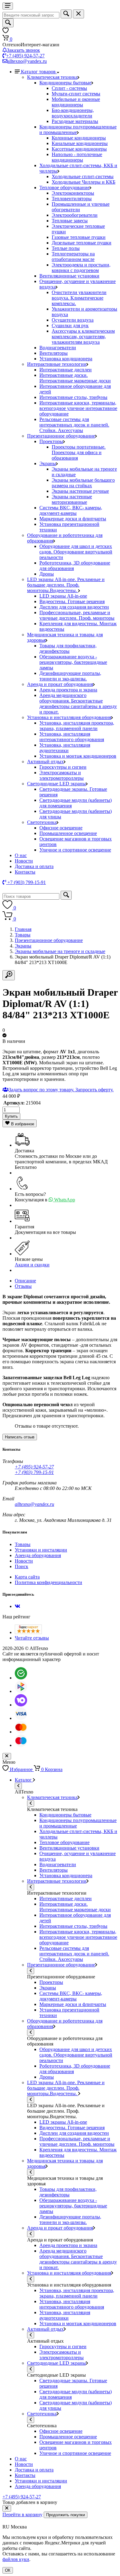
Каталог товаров (39, 72)
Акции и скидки (32, 1265)
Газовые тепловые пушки (79, 237)
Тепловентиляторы (72, 199)
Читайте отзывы (32, 1638)
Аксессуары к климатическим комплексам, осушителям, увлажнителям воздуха (83, 337)
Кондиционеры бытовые (65, 83)
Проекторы (51, 441)
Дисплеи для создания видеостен (74, 607)
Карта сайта (27, 1577)
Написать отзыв (20, 1437)
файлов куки (16, 2559)
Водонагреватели (58, 348)
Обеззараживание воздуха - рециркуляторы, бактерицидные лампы (73, 662)
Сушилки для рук (70, 325)
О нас (21, 855)
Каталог (24, 1780)
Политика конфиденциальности (48, 1582)
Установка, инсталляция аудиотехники (65, 748)
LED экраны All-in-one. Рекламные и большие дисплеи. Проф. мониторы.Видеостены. (66, 585)
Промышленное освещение (68, 833)
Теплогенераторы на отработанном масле (73, 256)
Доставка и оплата (34, 866)
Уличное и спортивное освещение (75, 850)
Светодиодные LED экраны (56, 784)
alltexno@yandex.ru (27, 61)
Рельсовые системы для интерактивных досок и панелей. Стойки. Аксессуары (74, 425)
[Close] (7, 2508)
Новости (24, 861)
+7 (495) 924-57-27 (25, 56)
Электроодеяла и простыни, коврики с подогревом (81, 268)
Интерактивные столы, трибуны (73, 397)
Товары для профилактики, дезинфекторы (68, 648)
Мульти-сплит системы (76, 94)
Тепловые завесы (70, 221)
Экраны (48, 463)
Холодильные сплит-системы (83, 176)
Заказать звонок (23, 50)
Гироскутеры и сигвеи (63, 767)
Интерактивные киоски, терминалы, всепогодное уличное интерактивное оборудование (78, 408)
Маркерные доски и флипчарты (73, 519)
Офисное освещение (61, 828)
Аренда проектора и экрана (68, 690)
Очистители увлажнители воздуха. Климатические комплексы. (79, 298)
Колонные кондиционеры (79, 138)
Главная (23, 929)
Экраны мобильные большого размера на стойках (83, 483)
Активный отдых (45, 762)
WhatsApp (64, 1200)
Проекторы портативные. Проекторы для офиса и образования (79, 452)
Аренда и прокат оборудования (60, 684)
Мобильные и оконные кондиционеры (76, 102)
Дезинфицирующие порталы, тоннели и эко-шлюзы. (70, 676)
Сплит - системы (69, 88)
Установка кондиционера (66, 359)
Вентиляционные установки (69, 276)
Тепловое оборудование (64, 188)
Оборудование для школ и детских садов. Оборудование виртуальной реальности (76, 552)
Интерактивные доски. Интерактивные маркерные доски (75, 378)
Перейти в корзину (22, 2515)
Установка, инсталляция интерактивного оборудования (72, 737)
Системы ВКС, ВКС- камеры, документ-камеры (71, 510)
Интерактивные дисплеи (66, 370)
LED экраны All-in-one (63, 596)
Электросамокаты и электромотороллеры (62, 775)
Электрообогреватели (75, 215)
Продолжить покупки (66, 2515)
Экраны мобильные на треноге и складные (60, 951)
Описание (25, 1281)
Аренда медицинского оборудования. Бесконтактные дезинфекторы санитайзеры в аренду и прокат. (78, 704)
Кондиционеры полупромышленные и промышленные (78, 130)
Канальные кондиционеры (80, 143)
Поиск (22, 1566)
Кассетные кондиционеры (79, 149)
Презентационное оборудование (61, 436)
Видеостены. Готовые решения (72, 601)
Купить (11, 1116)
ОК (8, 2570)
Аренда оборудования (38, 1555)
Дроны (47, 574)
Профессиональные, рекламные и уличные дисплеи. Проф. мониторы (77, 615)
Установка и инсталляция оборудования (69, 717)
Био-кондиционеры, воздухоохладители (73, 113)
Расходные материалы (75, 121)
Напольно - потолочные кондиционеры (77, 157)
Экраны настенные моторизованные (72, 499)
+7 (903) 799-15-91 (34, 1472)
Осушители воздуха (73, 320)
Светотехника (42, 822)
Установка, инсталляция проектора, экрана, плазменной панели (77, 726)
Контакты (25, 872)
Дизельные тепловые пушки (82, 243)
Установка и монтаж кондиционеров (78, 756)
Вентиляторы (54, 353)
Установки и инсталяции (41, 1550)
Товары (23, 935)
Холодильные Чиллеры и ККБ (84, 182)
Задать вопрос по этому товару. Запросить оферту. (61, 1090)
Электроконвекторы (73, 193)
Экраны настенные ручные (80, 491)
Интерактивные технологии (57, 364)
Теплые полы (66, 248)
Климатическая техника (52, 77)
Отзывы (23, 1286)
